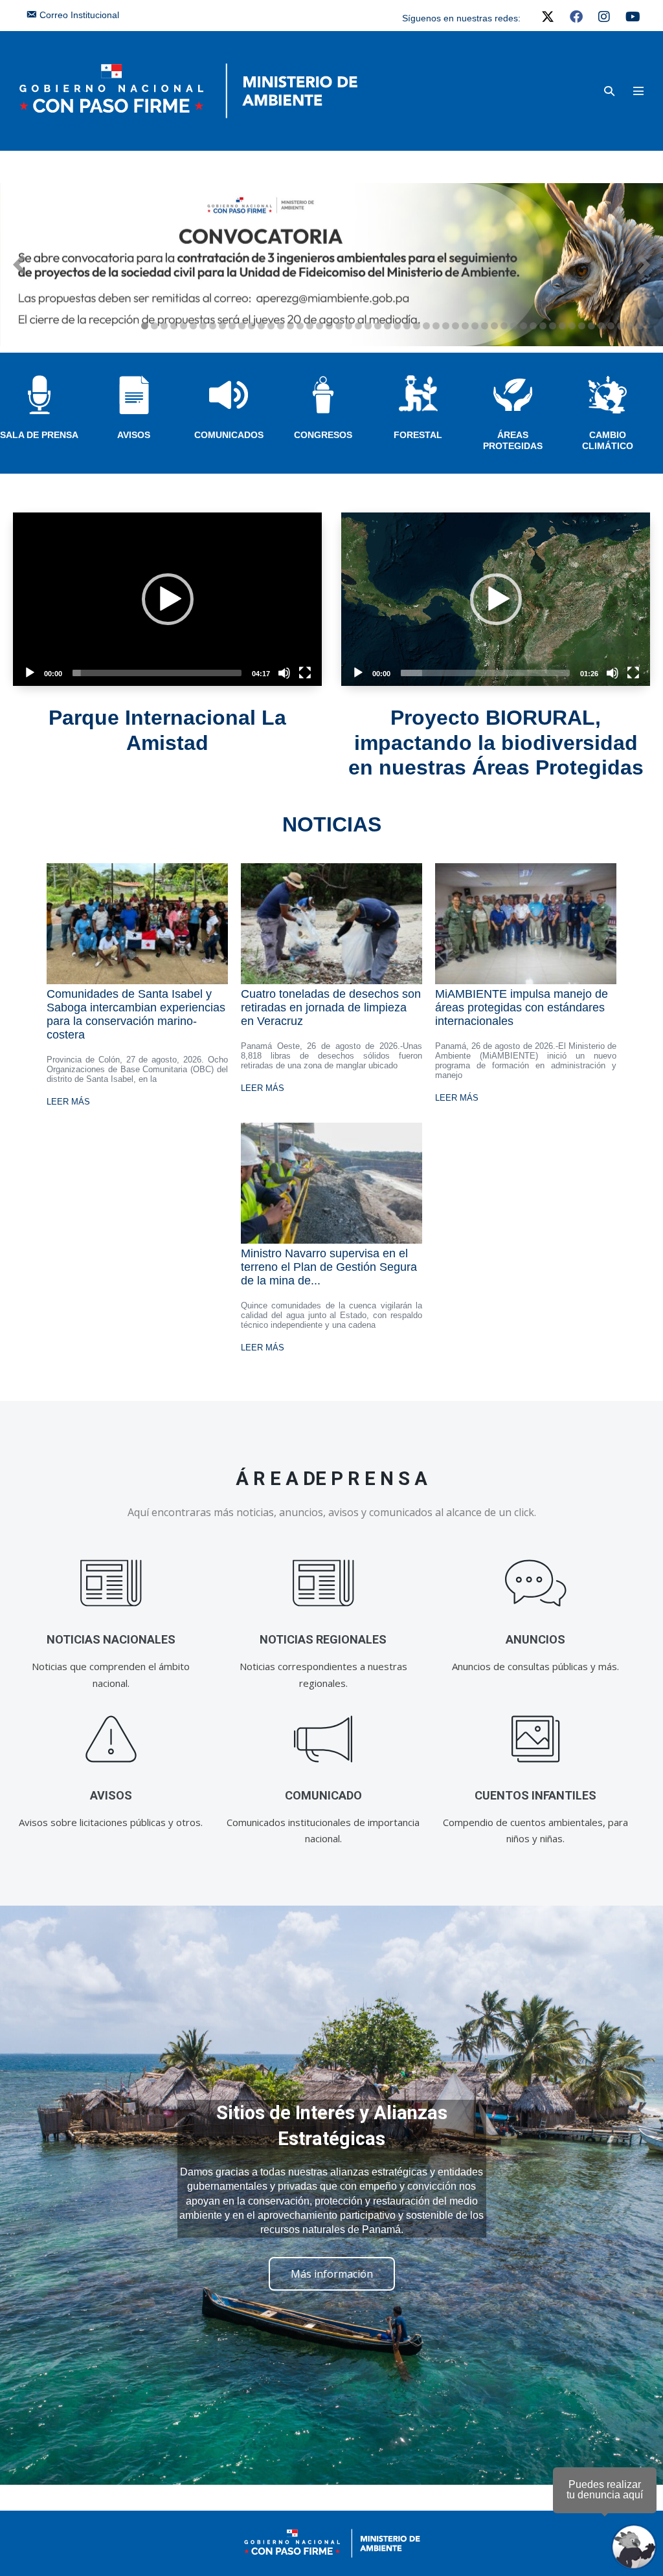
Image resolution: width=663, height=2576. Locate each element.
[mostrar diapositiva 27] (397, 326)
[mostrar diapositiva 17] (300, 326)
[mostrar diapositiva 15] (281, 326)
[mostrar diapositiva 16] (290, 326)
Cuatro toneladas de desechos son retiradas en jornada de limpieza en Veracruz (331, 1007)
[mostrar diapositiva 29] (417, 326)
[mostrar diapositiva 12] (252, 326)
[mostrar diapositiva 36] (485, 326)
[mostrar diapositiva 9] (222, 326)
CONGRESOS (323, 435)
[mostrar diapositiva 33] (455, 326)
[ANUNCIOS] (536, 1583)
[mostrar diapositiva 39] (514, 326)
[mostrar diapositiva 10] (232, 326)
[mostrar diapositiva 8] (213, 326)
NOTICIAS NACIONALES (111, 1639)
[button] (609, 91)
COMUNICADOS (229, 435)
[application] (167, 599)
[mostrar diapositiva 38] (504, 326)
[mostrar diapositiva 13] (261, 326)
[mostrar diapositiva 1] (145, 326)
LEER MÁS (68, 1102)
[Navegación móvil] (638, 91)
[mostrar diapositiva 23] (358, 326)
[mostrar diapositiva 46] (582, 326)
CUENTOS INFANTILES (535, 1795)
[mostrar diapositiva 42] (543, 326)
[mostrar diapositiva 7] (203, 326)
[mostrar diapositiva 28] (407, 326)
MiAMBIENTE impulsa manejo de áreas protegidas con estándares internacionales (522, 1007)
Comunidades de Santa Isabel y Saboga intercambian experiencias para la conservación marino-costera (136, 1014)
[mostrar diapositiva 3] (164, 326)
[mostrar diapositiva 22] (349, 326)
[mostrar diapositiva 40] (523, 326)
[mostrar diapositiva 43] (553, 326)
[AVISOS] (111, 1739)
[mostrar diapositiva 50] (621, 326)
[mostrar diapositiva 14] (271, 326)
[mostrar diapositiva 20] (329, 326)
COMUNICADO (323, 1795)
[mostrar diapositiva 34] (465, 326)
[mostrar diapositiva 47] (591, 326)
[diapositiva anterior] (19, 265)
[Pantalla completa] (305, 673)
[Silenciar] (284, 673)
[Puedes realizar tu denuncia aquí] (634, 2547)
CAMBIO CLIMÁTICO (608, 440)
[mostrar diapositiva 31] (436, 326)
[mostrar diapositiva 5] (184, 326)
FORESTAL (418, 435)
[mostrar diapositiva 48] (601, 326)
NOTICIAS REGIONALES (323, 1639)
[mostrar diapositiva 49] (611, 326)
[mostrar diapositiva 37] (494, 326)
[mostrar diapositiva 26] (388, 326)
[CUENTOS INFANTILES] (536, 1739)
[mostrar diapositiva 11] (242, 326)
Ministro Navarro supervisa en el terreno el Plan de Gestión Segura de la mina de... (329, 1267)
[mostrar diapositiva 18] (310, 326)
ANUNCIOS (535, 1639)
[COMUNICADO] (323, 1739)
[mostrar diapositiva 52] (640, 326)
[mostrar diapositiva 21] (339, 326)
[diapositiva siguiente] (644, 265)
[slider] (157, 673)
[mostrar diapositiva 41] (533, 326)
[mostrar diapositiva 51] (630, 326)
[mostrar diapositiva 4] (174, 326)
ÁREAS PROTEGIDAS (513, 440)
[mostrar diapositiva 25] (378, 326)
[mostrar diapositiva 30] (426, 326)
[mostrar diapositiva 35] (475, 326)
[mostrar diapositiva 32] (446, 326)
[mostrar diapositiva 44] (562, 326)
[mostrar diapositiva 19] (320, 326)
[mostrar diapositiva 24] (368, 326)
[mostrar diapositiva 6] (193, 326)
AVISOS (134, 435)
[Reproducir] (30, 673)
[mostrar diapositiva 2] (154, 326)
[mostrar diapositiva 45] (572, 326)
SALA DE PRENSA (39, 435)
